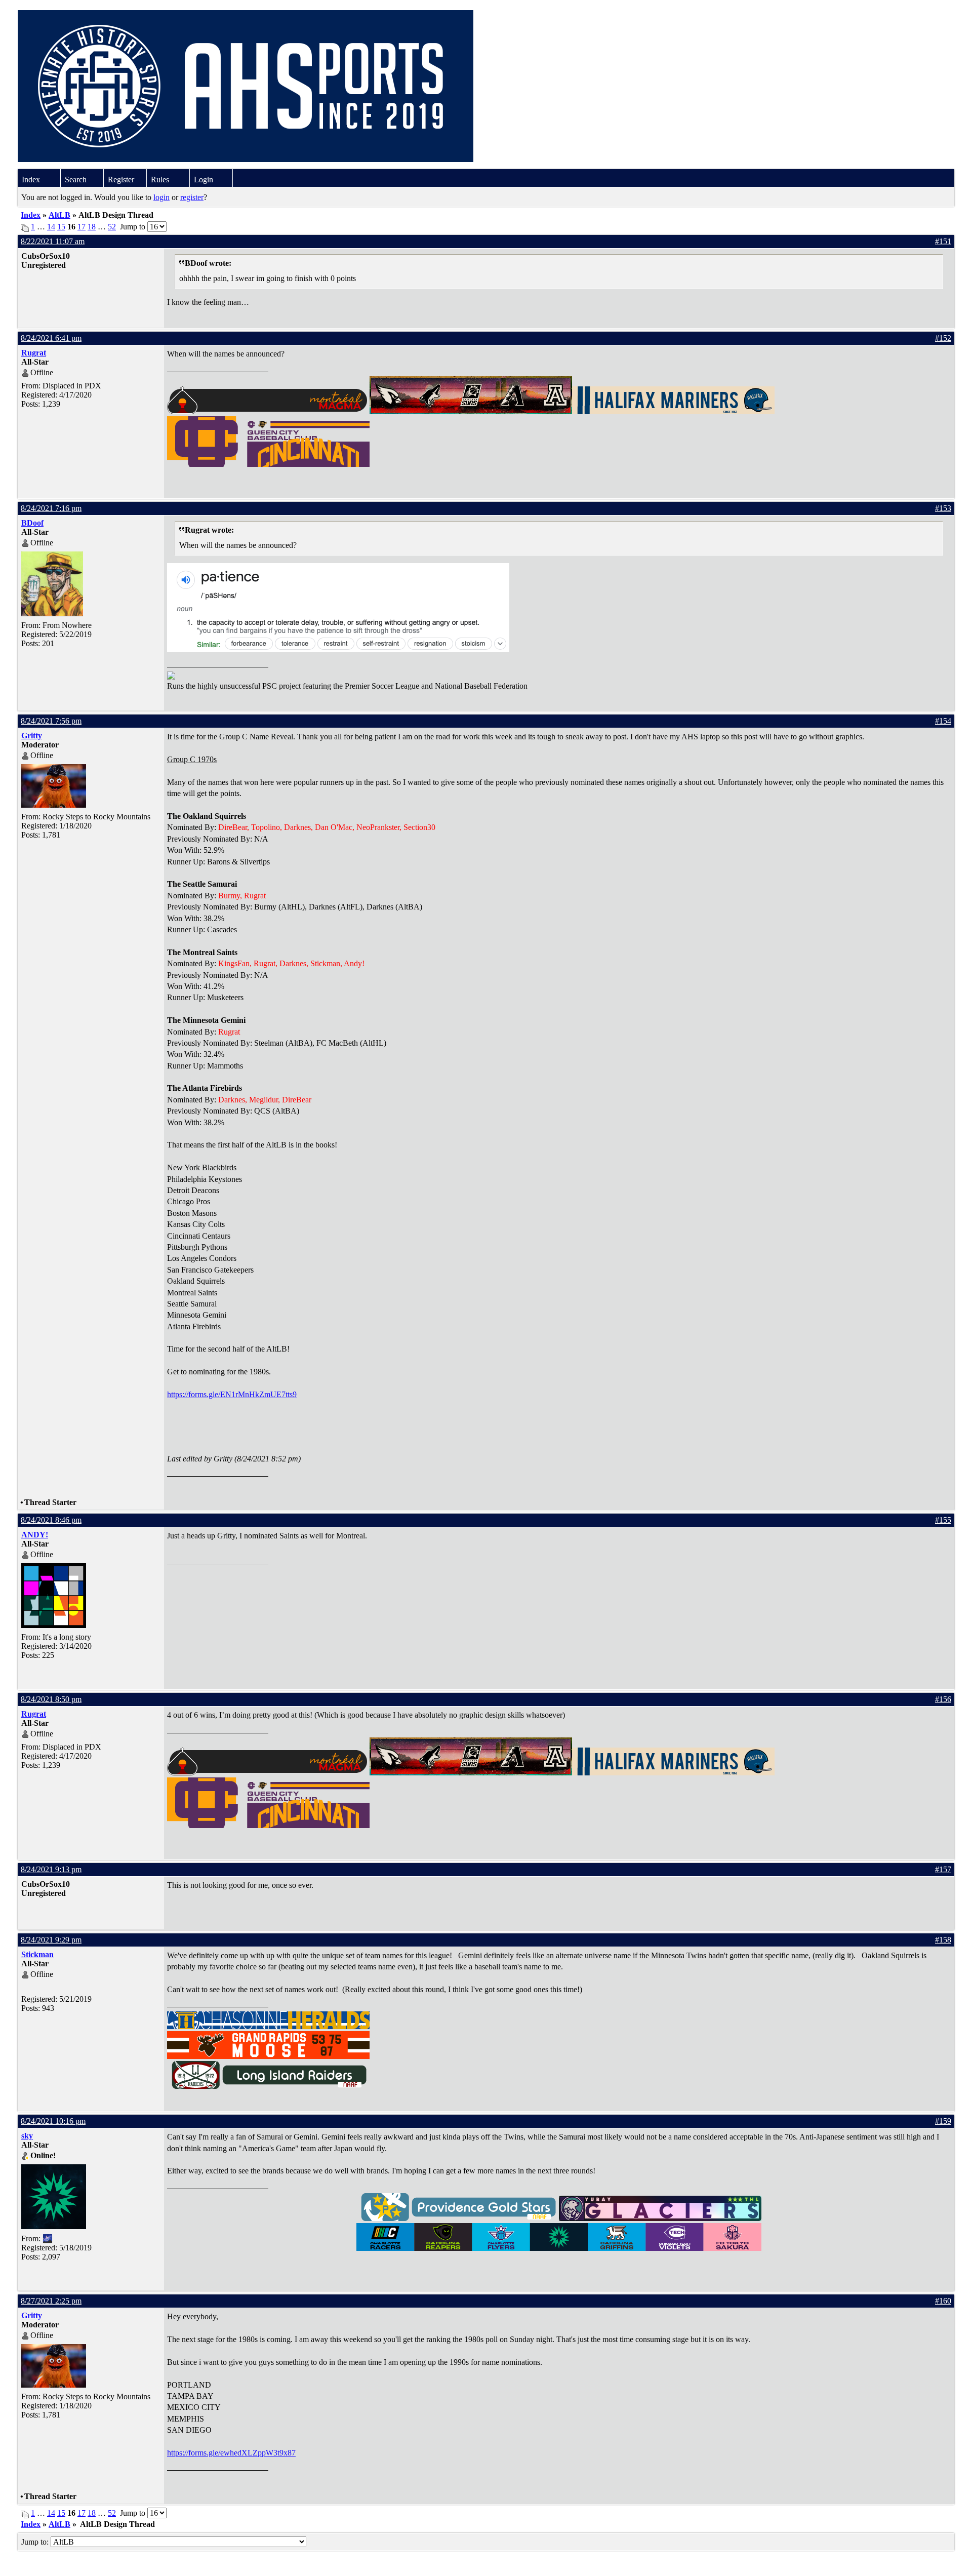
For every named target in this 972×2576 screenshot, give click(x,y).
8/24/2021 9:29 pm (51, 1940)
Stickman (37, 1954)
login (161, 197)
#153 (943, 508)
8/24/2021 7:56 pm (51, 721)
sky (27, 2136)
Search (76, 180)
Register (121, 180)
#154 (943, 721)
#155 (943, 1520)
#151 (943, 241)
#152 (943, 338)
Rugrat (34, 353)
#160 (943, 2301)
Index (31, 180)
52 (112, 227)
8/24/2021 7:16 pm (51, 508)
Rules (160, 180)
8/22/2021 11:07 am (53, 241)
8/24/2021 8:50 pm (51, 1699)
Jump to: (36, 2542)
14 (51, 227)
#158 (943, 1940)
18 (92, 227)
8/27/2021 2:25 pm (51, 2301)
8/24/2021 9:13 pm (51, 1869)
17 (82, 227)
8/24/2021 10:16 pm (53, 2121)
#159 (943, 2121)
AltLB (59, 215)
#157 (943, 1869)
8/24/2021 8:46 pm (51, 1520)
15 (61, 227)
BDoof (32, 523)
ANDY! (35, 1535)
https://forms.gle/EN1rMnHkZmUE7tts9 (232, 1394)
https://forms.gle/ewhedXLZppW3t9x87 (231, 2453)
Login (204, 180)
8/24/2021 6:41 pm (51, 338)
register (192, 197)
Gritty (32, 736)
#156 (943, 1699)
